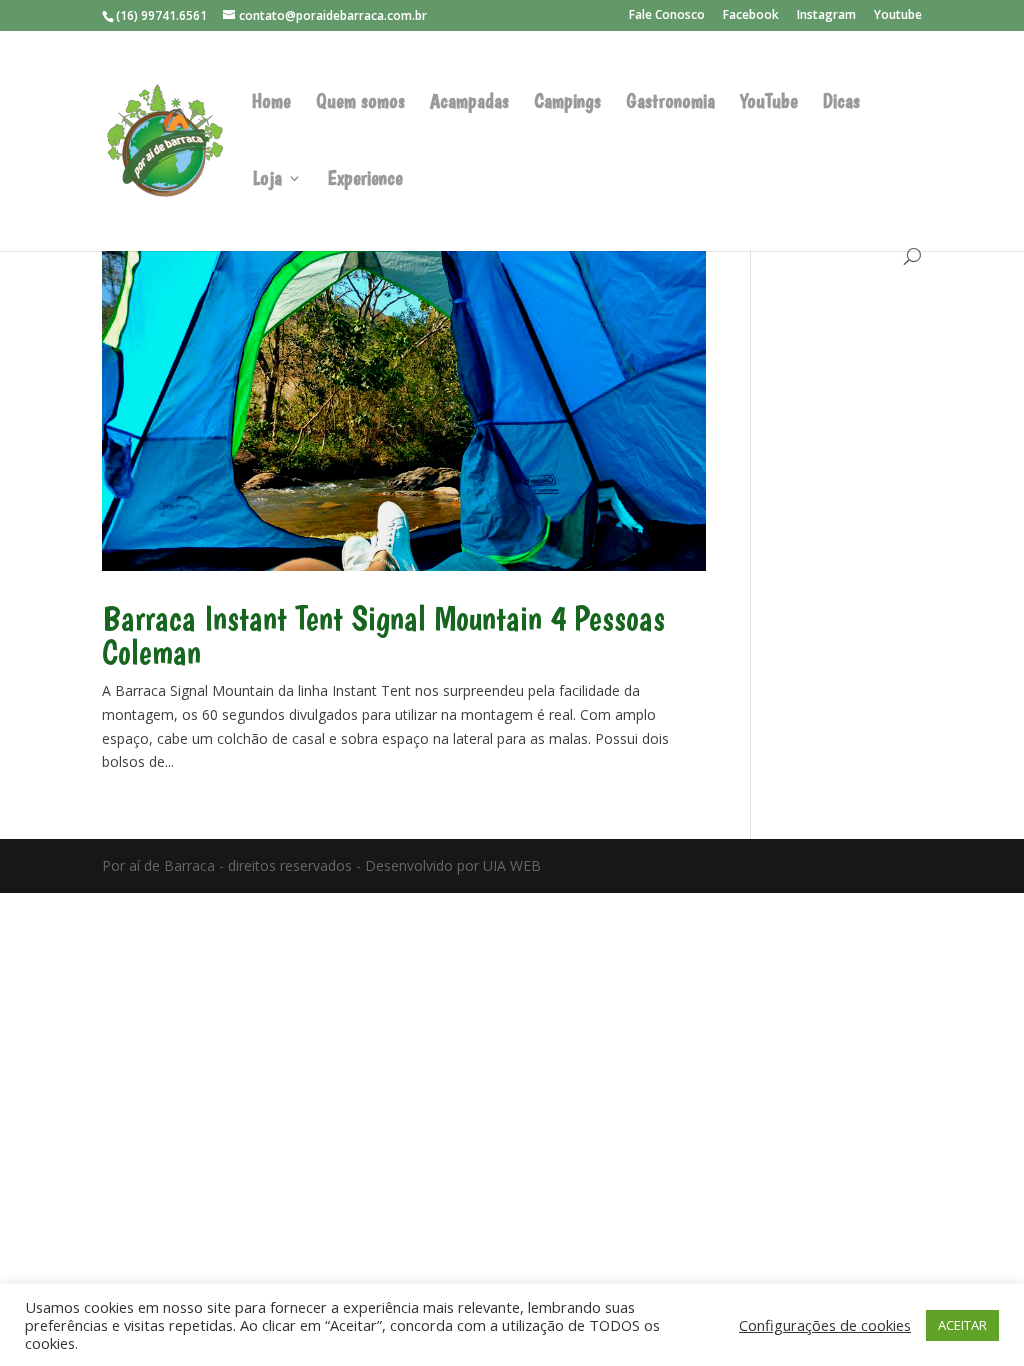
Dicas (841, 103)
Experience (365, 180)
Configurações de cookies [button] (825, 1325)
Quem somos (360, 103)
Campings (567, 103)
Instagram (826, 16)
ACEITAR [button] (962, 1325)
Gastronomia (670, 103)
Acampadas (469, 103)
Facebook (751, 16)
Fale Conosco (667, 16)
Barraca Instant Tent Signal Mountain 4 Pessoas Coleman (383, 635)
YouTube (769, 103)
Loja (267, 180)
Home (271, 103)
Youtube (898, 16)
